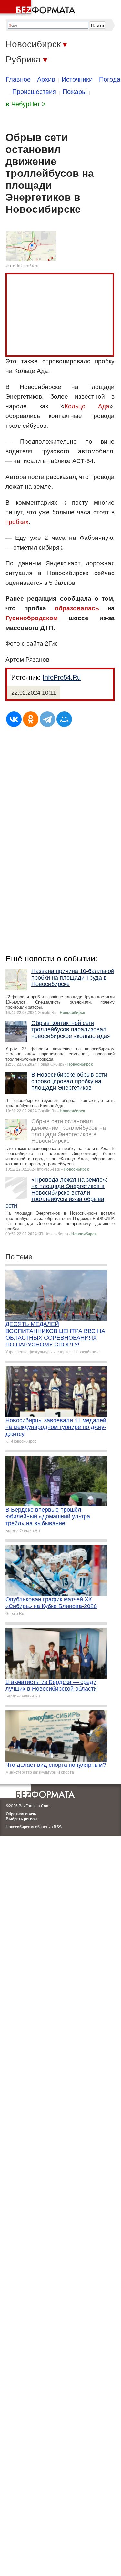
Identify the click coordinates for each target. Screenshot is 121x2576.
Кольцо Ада (87, 406)
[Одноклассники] (31, 719)
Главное (18, 79)
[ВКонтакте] (14, 719)
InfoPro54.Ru (62, 677)
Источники (77, 79)
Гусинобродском (32, 618)
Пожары (75, 92)
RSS (58, 1827)
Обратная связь (21, 1814)
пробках (17, 522)
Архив (46, 79)
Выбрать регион (21, 1819)
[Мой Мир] (64, 719)
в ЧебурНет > (26, 104)
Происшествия (34, 92)
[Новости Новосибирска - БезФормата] (39, 8)
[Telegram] (47, 719)
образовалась (77, 608)
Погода (110, 79)
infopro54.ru (28, 266)
